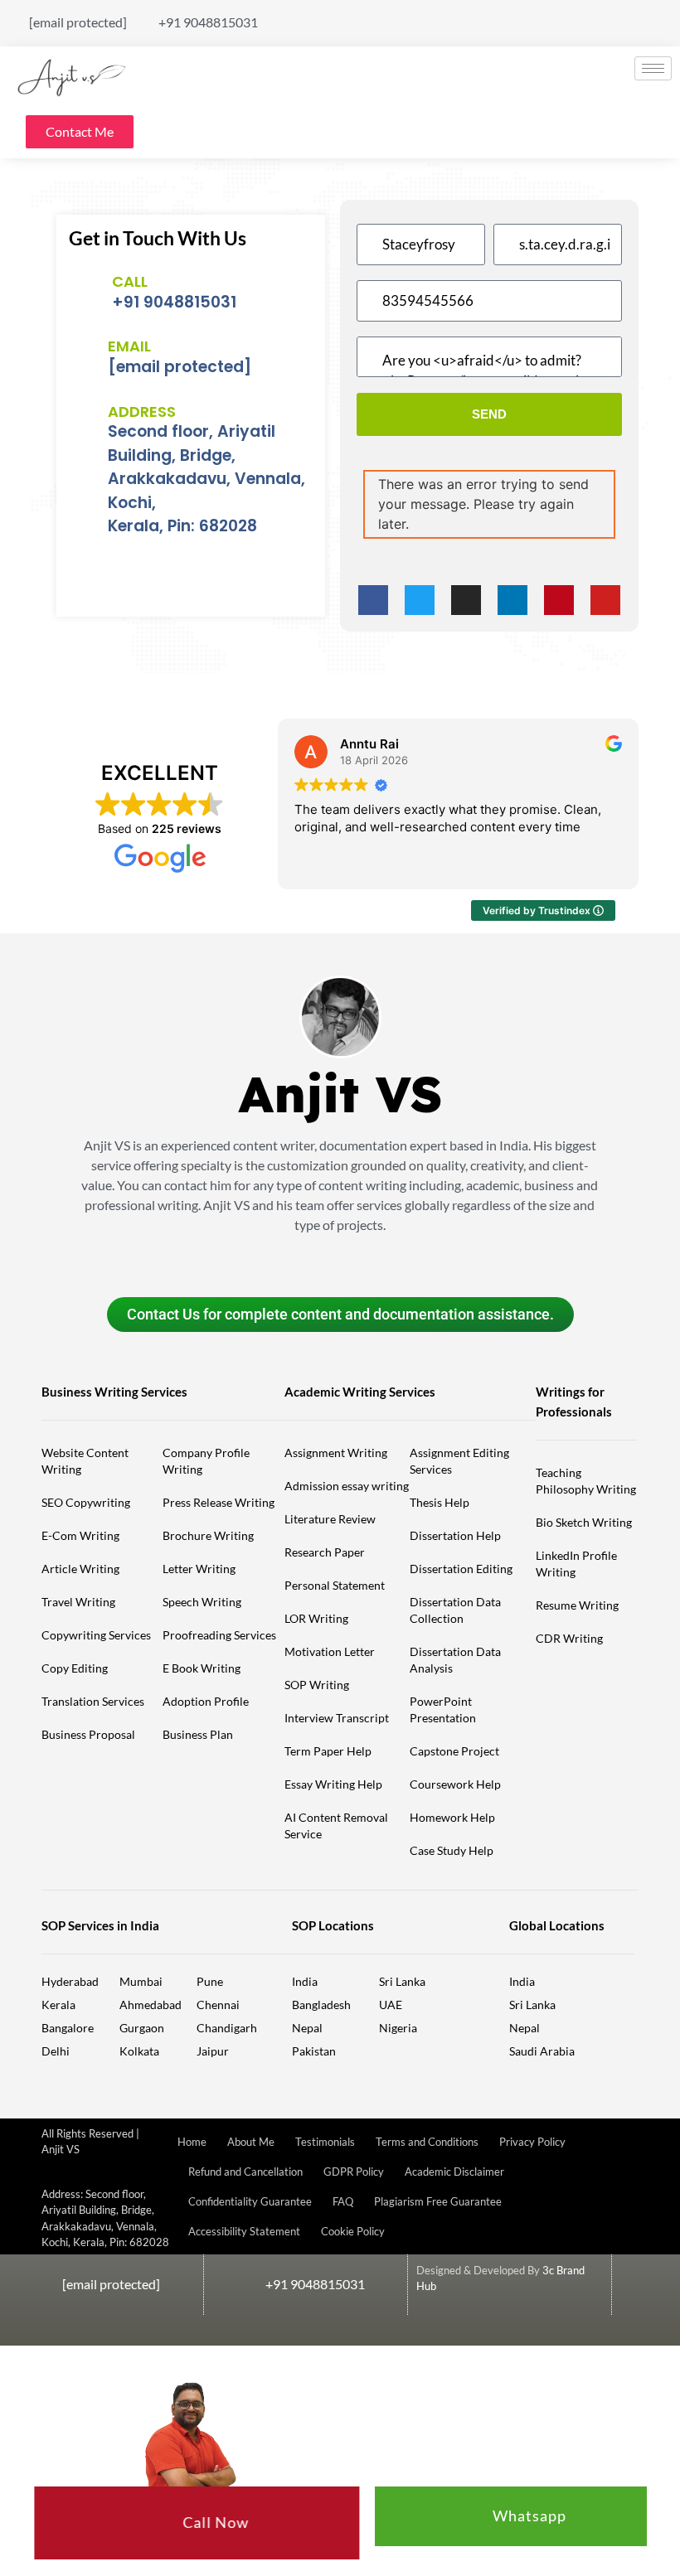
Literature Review (330, 1519)
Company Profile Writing (206, 1461)
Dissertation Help (455, 1535)
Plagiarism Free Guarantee (438, 2201)
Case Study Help (452, 1850)
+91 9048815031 (174, 302)
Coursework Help (455, 1784)
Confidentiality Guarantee (250, 2201)
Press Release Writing (219, 1502)
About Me (251, 2142)
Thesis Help (440, 1502)
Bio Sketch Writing (584, 1522)
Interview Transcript (337, 1718)
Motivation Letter (330, 1651)
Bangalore (68, 2028)
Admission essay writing (347, 1486)
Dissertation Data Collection (455, 1610)
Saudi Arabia (542, 2051)
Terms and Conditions (427, 2142)
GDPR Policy (354, 2172)
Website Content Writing (85, 1461)
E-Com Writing (80, 1535)
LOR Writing (316, 1618)
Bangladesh (321, 2005)
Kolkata (139, 2051)
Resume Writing (577, 1605)
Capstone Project (454, 1751)
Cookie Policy (353, 2231)
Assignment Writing (336, 1453)
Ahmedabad (151, 2005)
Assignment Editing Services (459, 1461)
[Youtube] (608, 16)
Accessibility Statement (244, 2231)
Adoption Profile (206, 1701)
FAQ (343, 2201)
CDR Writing (569, 1638)
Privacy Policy (532, 2142)
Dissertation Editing (461, 1569)
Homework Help (452, 1817)
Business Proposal (88, 1734)
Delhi (56, 2051)
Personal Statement (335, 1585)
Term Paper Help (328, 1751)
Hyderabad (70, 1981)
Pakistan (314, 2051)
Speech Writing (202, 1602)
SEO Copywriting (86, 1502)
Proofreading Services (219, 1635)
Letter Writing (199, 1569)
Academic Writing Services (360, 1392)
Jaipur (213, 2051)
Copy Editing (75, 1668)
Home (192, 2142)
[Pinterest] (663, 16)
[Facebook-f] (373, 600)
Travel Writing (78, 1602)
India (305, 1981)
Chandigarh (227, 2028)
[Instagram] (663, 30)
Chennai (218, 2005)
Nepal (307, 2028)
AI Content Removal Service (336, 1825)
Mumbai (141, 1981)
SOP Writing (317, 1685)
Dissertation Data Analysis (455, 1660)
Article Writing (80, 1569)
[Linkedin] (636, 16)
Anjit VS (340, 1094)
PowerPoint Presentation (443, 1709)
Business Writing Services (114, 1392)
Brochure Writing (208, 1535)
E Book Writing (202, 1668)
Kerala (58, 2005)
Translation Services (93, 1701)
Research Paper (325, 1552)
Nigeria (398, 2028)
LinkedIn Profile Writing (576, 1564)
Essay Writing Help (333, 1784)
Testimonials (325, 2142)
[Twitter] (581, 16)
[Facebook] (554, 16)
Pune (210, 1981)
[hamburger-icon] (653, 68)
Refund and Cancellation (245, 2172)
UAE (391, 2005)
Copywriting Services (96, 1635)
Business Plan (198, 1734)
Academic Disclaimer (454, 2172)
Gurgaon (142, 2028)
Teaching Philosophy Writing (586, 1481)
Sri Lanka (402, 1981)
